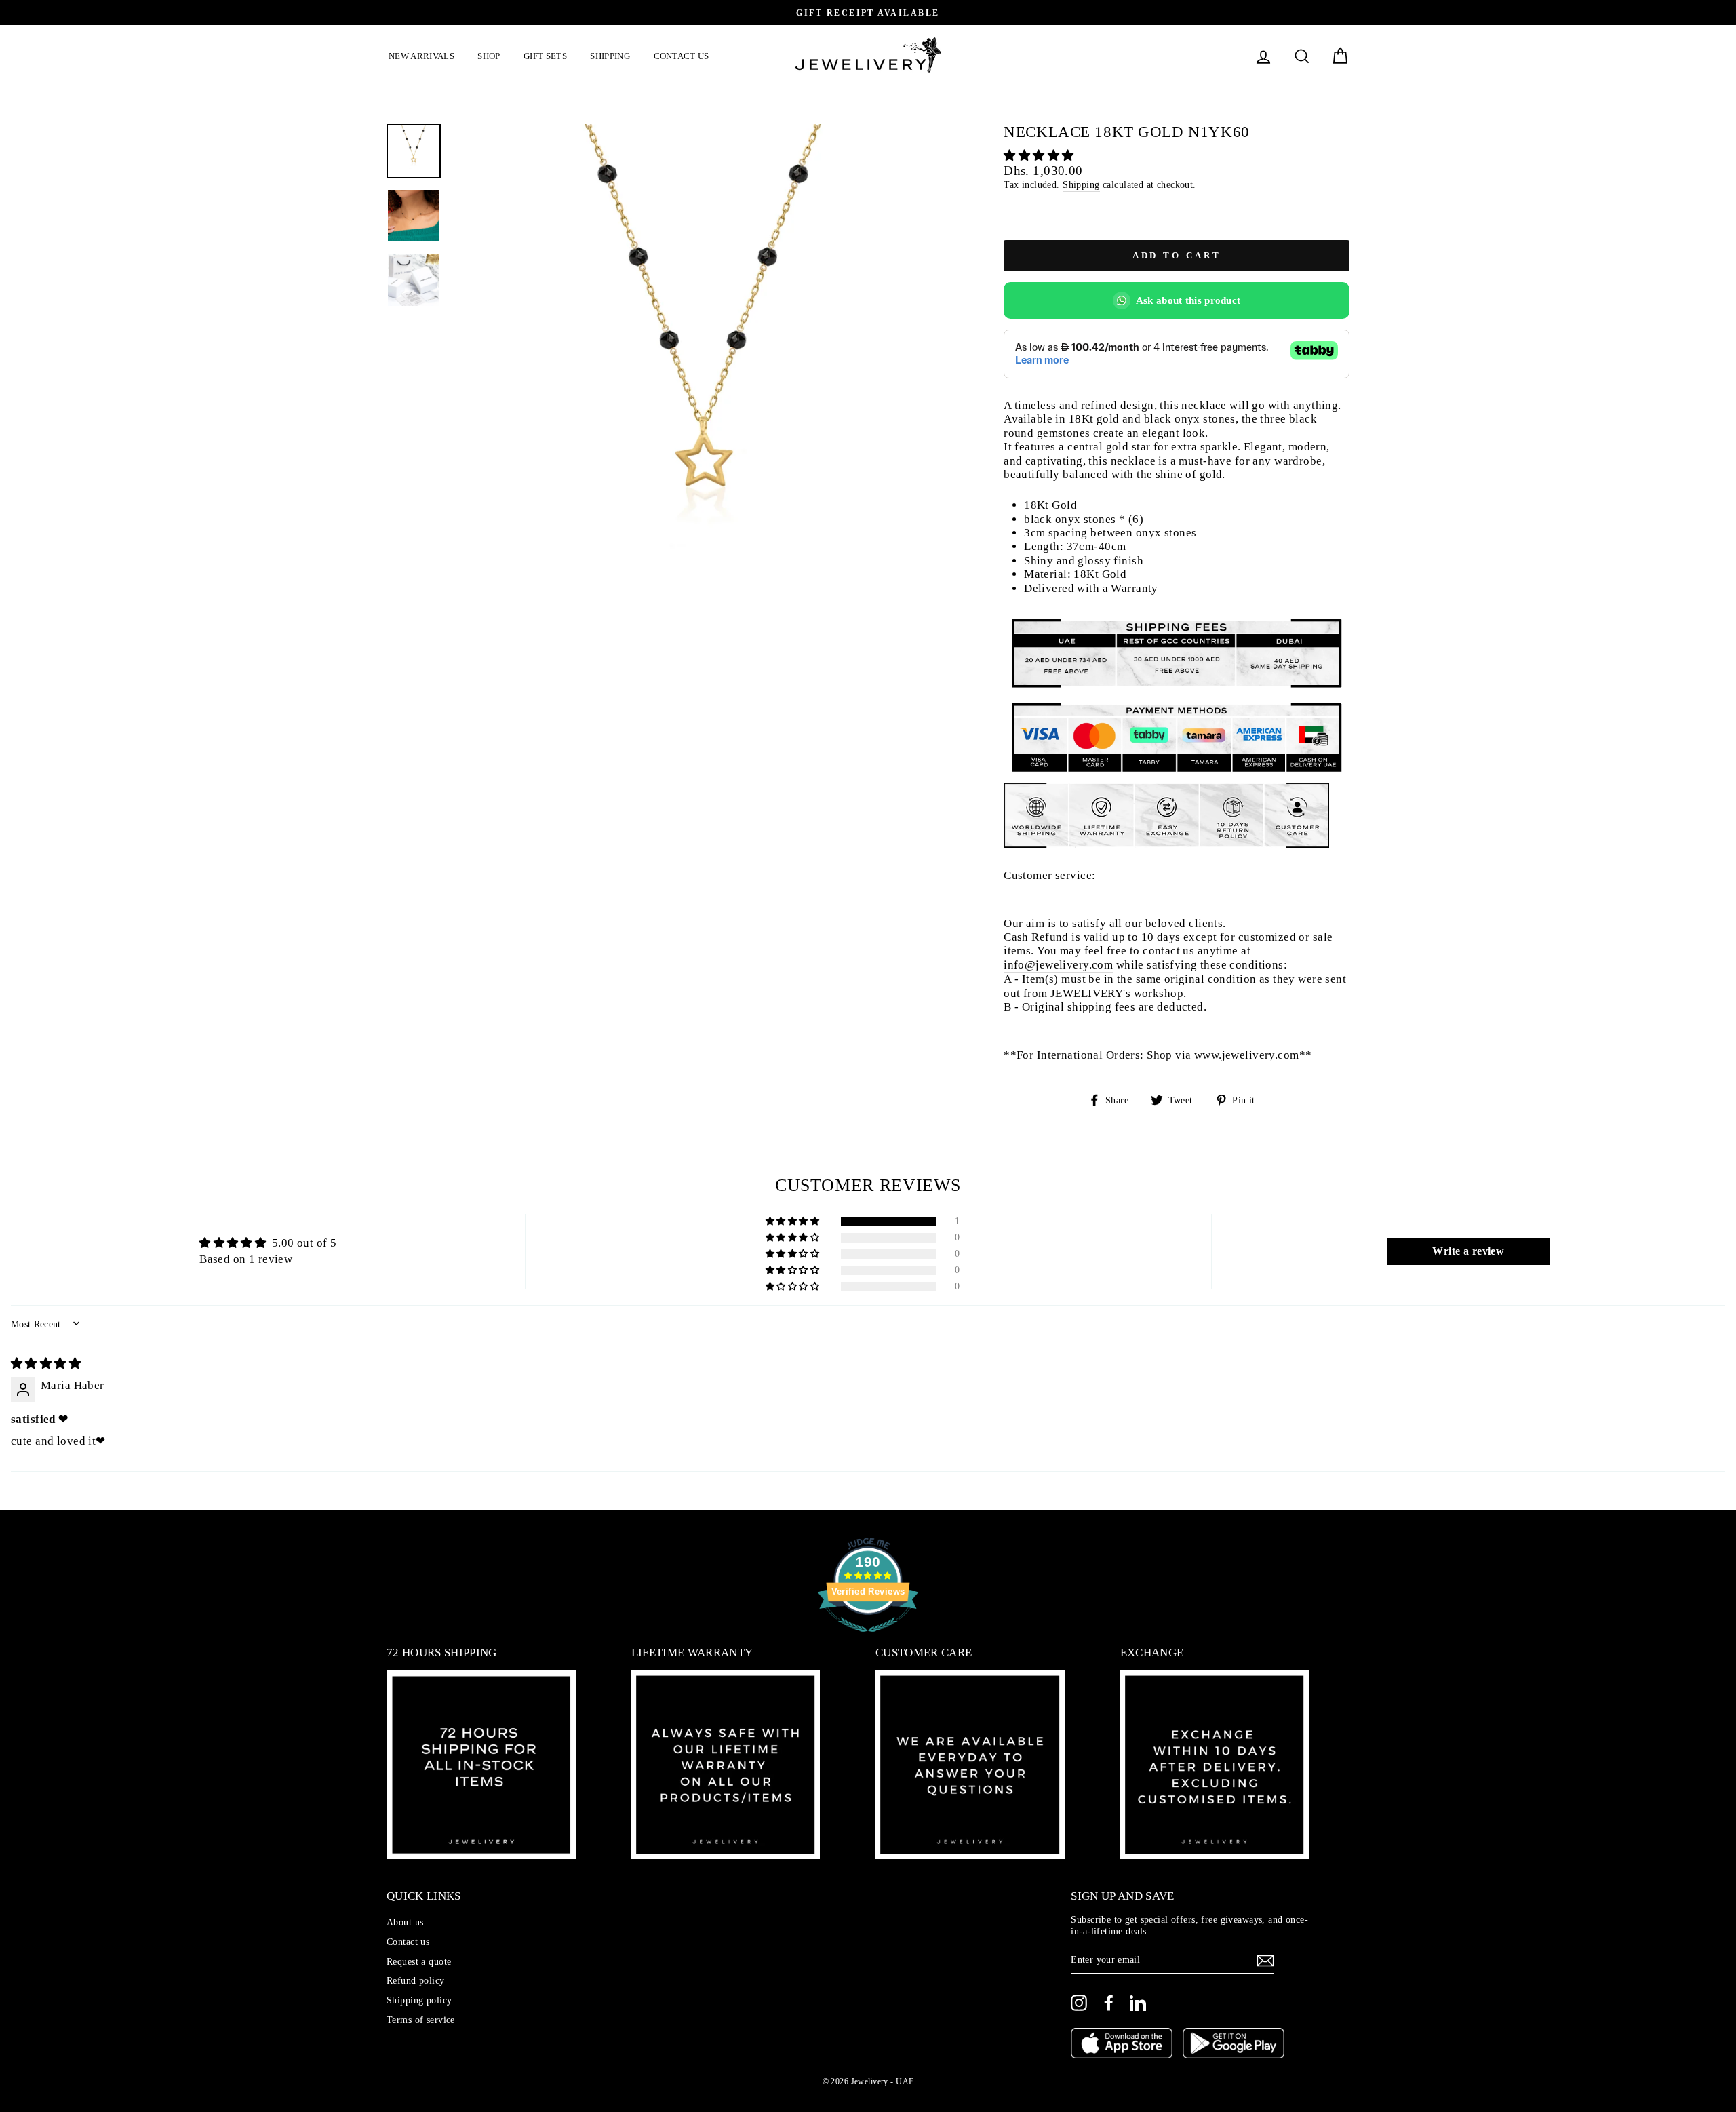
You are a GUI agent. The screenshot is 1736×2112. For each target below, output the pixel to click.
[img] (46, 1364)
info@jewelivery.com (1058, 965)
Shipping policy (419, 2000)
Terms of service (421, 2020)
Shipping (610, 56)
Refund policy (416, 1980)
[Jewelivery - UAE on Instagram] (1079, 2003)
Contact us (682, 56)
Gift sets (545, 56)
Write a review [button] (1468, 1251)
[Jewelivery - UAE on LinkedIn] (1138, 2003)
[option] (868, 13)
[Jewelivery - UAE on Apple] (1122, 2045)
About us (405, 1922)
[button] (1039, 156)
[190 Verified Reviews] (868, 1639)
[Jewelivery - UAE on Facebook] (1109, 2003)
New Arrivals (421, 56)
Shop (489, 56)
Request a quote (419, 1961)
